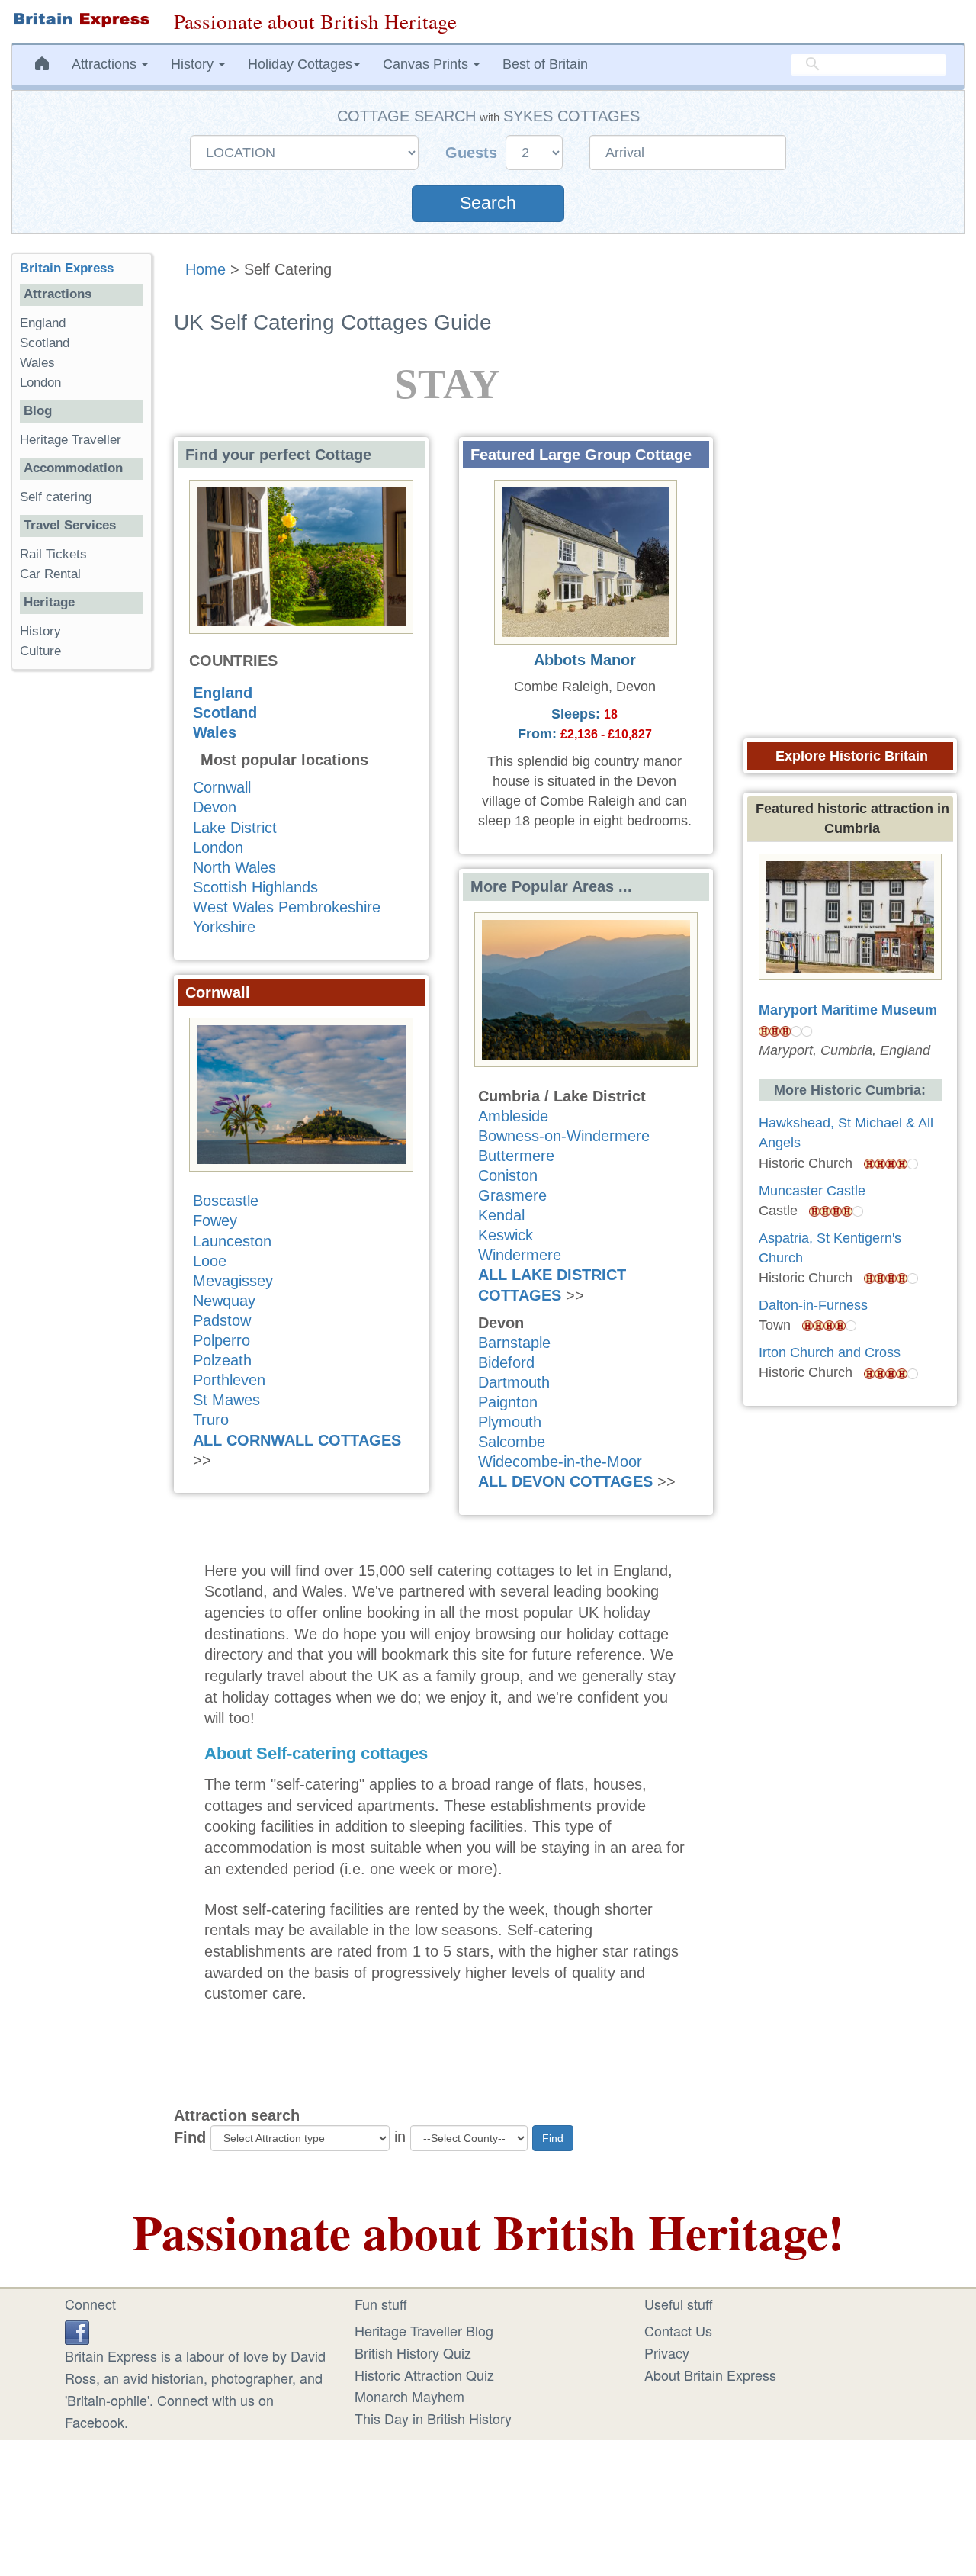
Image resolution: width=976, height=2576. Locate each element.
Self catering (56, 497)
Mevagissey (233, 1281)
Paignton (508, 1402)
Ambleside (513, 1116)
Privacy (667, 2352)
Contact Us (678, 2330)
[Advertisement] (82, 917)
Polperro (222, 1340)
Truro (211, 1420)
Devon (215, 807)
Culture (40, 651)
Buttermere (516, 1156)
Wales (215, 732)
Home (205, 269)
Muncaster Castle (812, 1191)
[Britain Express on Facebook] (77, 2330)
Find (190, 2137)
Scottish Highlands (255, 887)
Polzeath (222, 1360)
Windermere (520, 1255)
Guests (474, 153)
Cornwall (222, 787)
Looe (210, 1261)
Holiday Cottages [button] (300, 64)
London (218, 847)
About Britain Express (710, 2375)
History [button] (194, 64)
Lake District (235, 828)
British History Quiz (413, 2352)
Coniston (508, 1175)
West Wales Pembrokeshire (287, 907)
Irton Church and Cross (830, 1352)
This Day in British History (433, 2418)
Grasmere (512, 1195)
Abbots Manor (585, 660)
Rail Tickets (53, 554)
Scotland (225, 712)
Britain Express (67, 268)
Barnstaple (514, 1343)
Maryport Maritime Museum (848, 1010)
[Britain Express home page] (81, 20)
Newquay (224, 1301)
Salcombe (512, 1442)
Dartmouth (514, 1382)
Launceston (232, 1241)
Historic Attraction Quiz (424, 2375)
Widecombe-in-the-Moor (560, 1462)
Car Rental (50, 574)
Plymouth (510, 1422)
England (223, 693)
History (40, 631)
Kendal (501, 1215)
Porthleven (229, 1380)
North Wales (234, 867)
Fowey (215, 1220)
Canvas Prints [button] (427, 64)
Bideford (506, 1362)
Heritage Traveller (71, 440)
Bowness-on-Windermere (564, 1136)
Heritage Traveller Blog (424, 2330)
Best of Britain (545, 64)
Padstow (222, 1320)
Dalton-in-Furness (813, 1305)
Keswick (506, 1235)
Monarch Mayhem (409, 2396)
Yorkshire (224, 927)
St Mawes (226, 1400)
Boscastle (226, 1201)
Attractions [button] (106, 64)
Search (488, 203)
